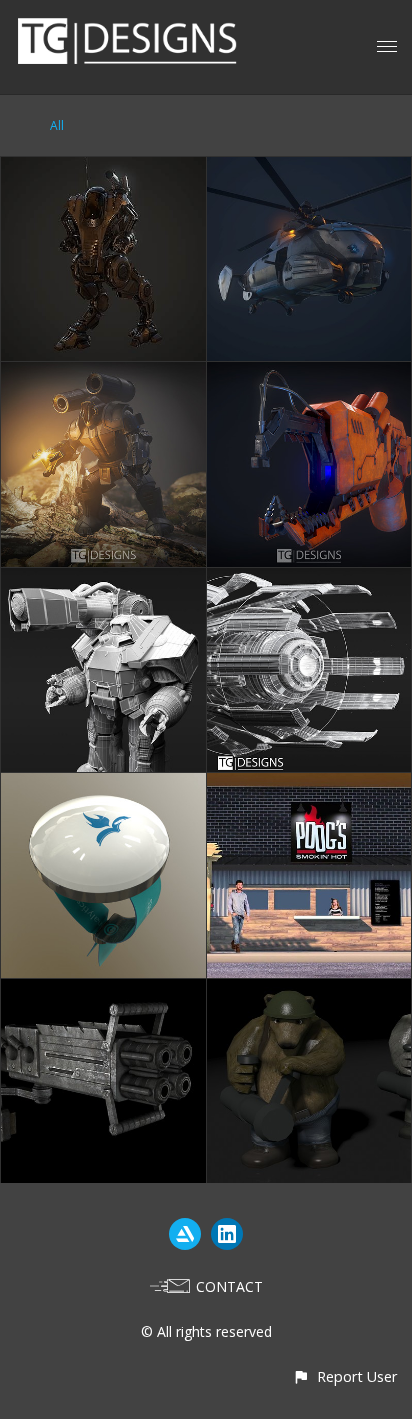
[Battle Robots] (103, 990)
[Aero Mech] (103, 168)
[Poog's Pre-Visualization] (309, 784)
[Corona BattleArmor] (103, 579)
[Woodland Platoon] (309, 990)
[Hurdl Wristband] (103, 784)
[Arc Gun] (309, 373)
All (57, 125)
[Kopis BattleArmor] (103, 373)
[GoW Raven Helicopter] (309, 168)
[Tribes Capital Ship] (309, 579)
